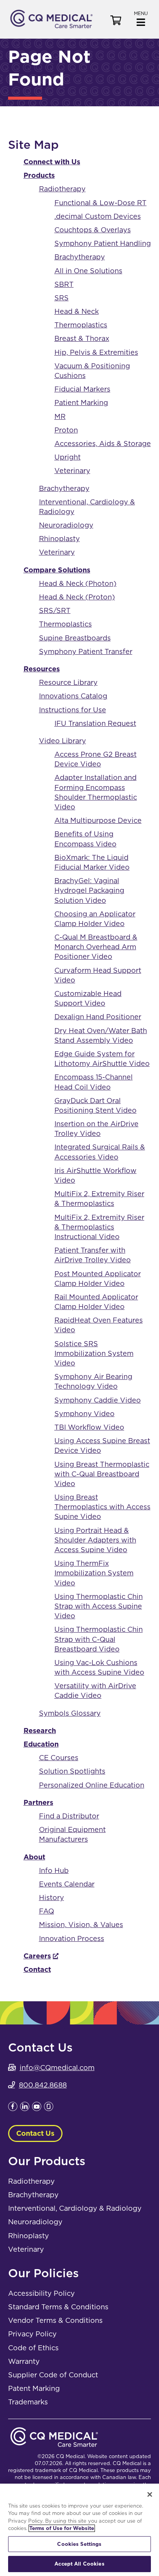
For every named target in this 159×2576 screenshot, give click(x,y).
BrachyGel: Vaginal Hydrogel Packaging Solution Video (89, 890)
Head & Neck (77, 311)
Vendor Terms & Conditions (55, 2320)
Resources (42, 669)
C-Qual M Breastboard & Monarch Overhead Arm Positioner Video (96, 947)
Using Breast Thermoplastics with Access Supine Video (102, 1507)
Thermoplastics (81, 325)
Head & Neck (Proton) (77, 597)
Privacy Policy (32, 2334)
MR (60, 416)
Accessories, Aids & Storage (103, 444)
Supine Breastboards (75, 638)
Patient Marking (81, 403)
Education (41, 1744)
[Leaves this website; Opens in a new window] (13, 2109)
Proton (66, 430)
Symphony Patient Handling (103, 243)
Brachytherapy (80, 257)
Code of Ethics (33, 2348)
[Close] (150, 2494)
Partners (38, 1802)
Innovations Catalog (73, 696)
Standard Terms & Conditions (58, 2307)
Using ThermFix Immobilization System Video (94, 1573)
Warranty (24, 2361)
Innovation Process (72, 1938)
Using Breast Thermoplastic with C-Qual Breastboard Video (102, 1474)
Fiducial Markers (82, 389)
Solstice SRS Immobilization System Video (94, 1353)
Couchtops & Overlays (93, 230)
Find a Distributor (69, 1816)
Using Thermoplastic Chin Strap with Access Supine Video (99, 1606)
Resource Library (68, 682)
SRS (62, 298)
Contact (37, 1969)
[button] (141, 18)
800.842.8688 (43, 2085)
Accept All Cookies (79, 2564)
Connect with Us (52, 162)
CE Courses (59, 1758)
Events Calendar (67, 1884)
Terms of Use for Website (62, 2528)
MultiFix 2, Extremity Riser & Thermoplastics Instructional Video (99, 1227)
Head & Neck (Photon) (78, 583)
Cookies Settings (79, 2544)
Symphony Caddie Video (98, 1400)
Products (39, 175)
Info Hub (54, 1870)
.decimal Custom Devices (98, 216)
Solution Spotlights (72, 1771)
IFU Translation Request (95, 723)
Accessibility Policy (41, 2293)
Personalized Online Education (92, 1785)
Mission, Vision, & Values (81, 1925)
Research (40, 1731)
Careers (37, 1956)
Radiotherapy (62, 189)
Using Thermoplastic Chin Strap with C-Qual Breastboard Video (99, 1639)
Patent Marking (34, 2388)
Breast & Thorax (82, 338)
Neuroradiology (66, 525)
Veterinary (72, 471)
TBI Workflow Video (89, 1427)
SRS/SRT (55, 610)
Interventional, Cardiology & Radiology (75, 2208)
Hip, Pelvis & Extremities (96, 352)
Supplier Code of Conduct (53, 2375)
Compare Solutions (57, 570)
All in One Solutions (88, 271)
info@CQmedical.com (57, 2068)
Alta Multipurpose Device (98, 820)
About (34, 1857)
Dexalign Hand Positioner (98, 1017)
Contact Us (35, 2133)
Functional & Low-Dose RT (101, 203)
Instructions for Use (73, 710)
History (52, 1898)
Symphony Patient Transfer (86, 651)
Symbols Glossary (70, 1713)
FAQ (47, 1911)
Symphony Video (85, 1414)
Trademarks (28, 2402)
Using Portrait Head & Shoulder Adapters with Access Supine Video (95, 1540)
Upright (68, 457)
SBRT (64, 284)
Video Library (63, 741)
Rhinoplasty (59, 539)
